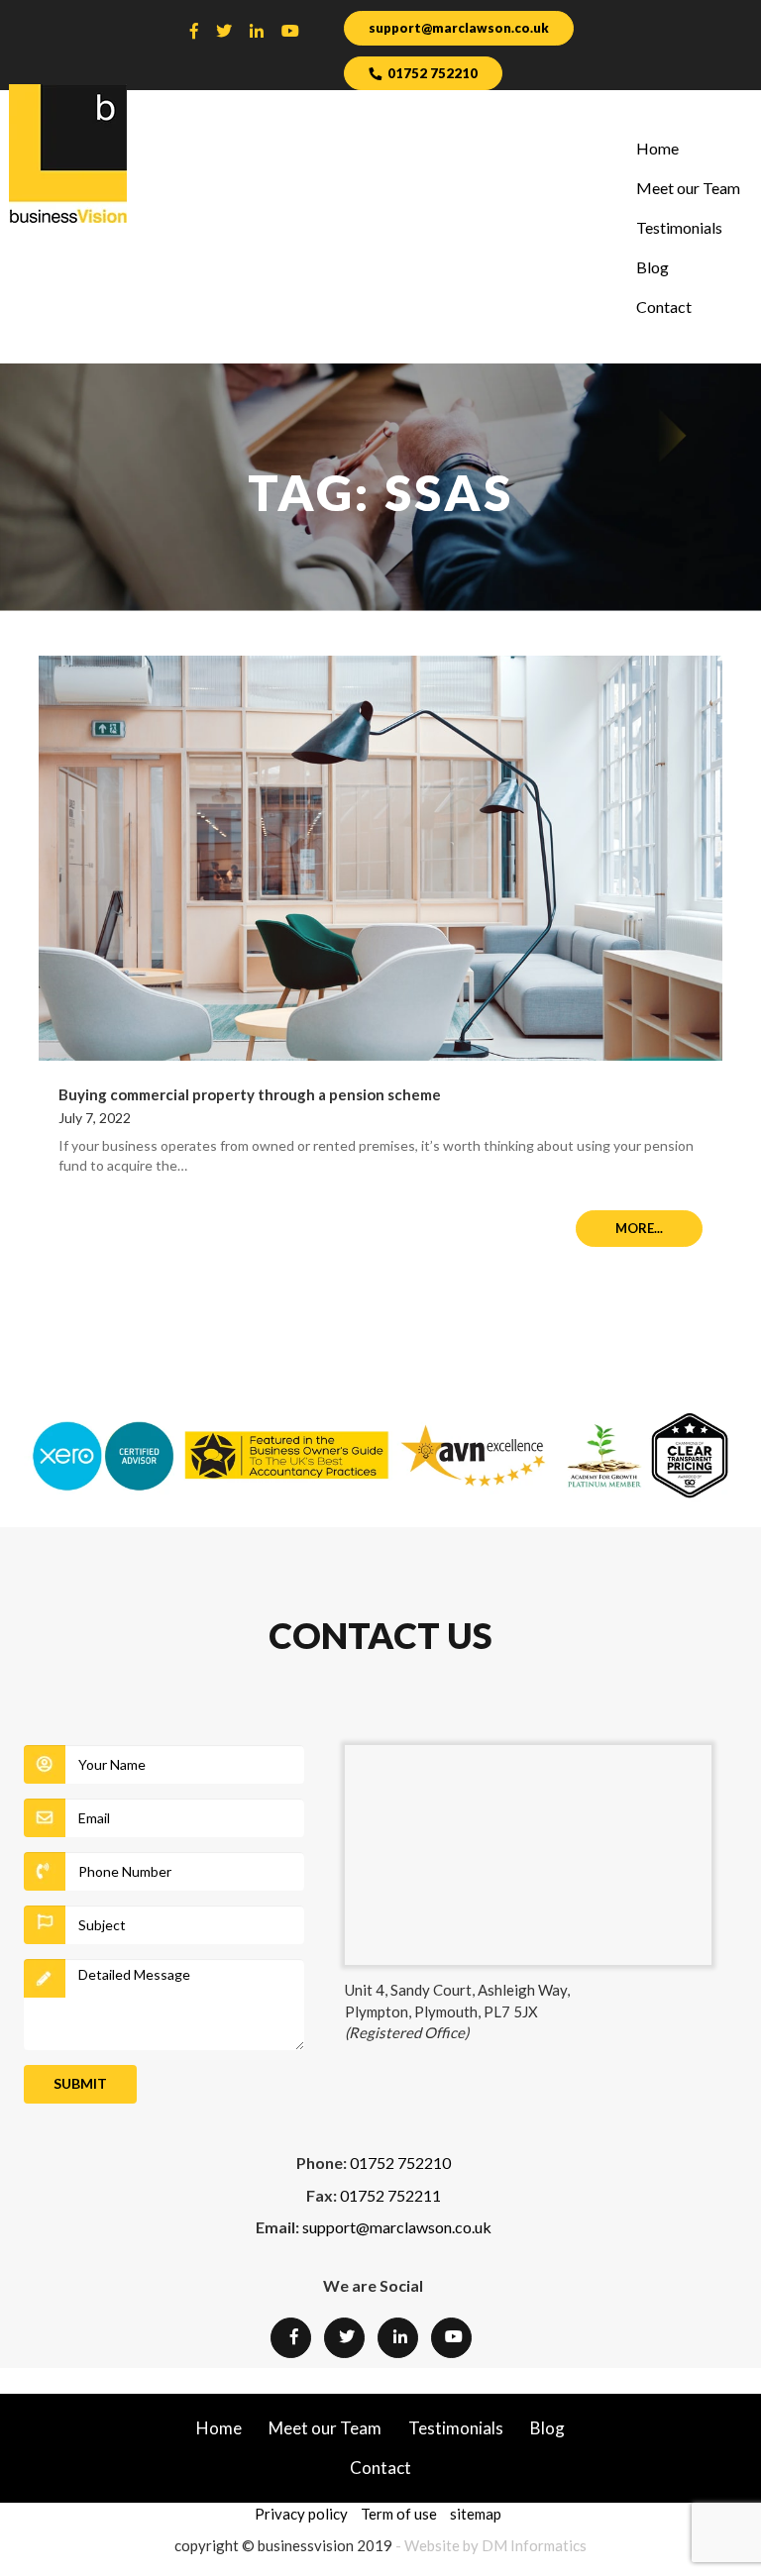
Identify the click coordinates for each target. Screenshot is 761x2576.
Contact (664, 307)
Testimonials (679, 227)
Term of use (399, 2514)
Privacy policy (301, 2514)
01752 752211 (390, 2195)
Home (657, 148)
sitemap (476, 2514)
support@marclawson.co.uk (459, 28)
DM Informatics (534, 2545)
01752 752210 (433, 73)
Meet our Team (688, 188)
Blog (652, 267)
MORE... (639, 1228)
